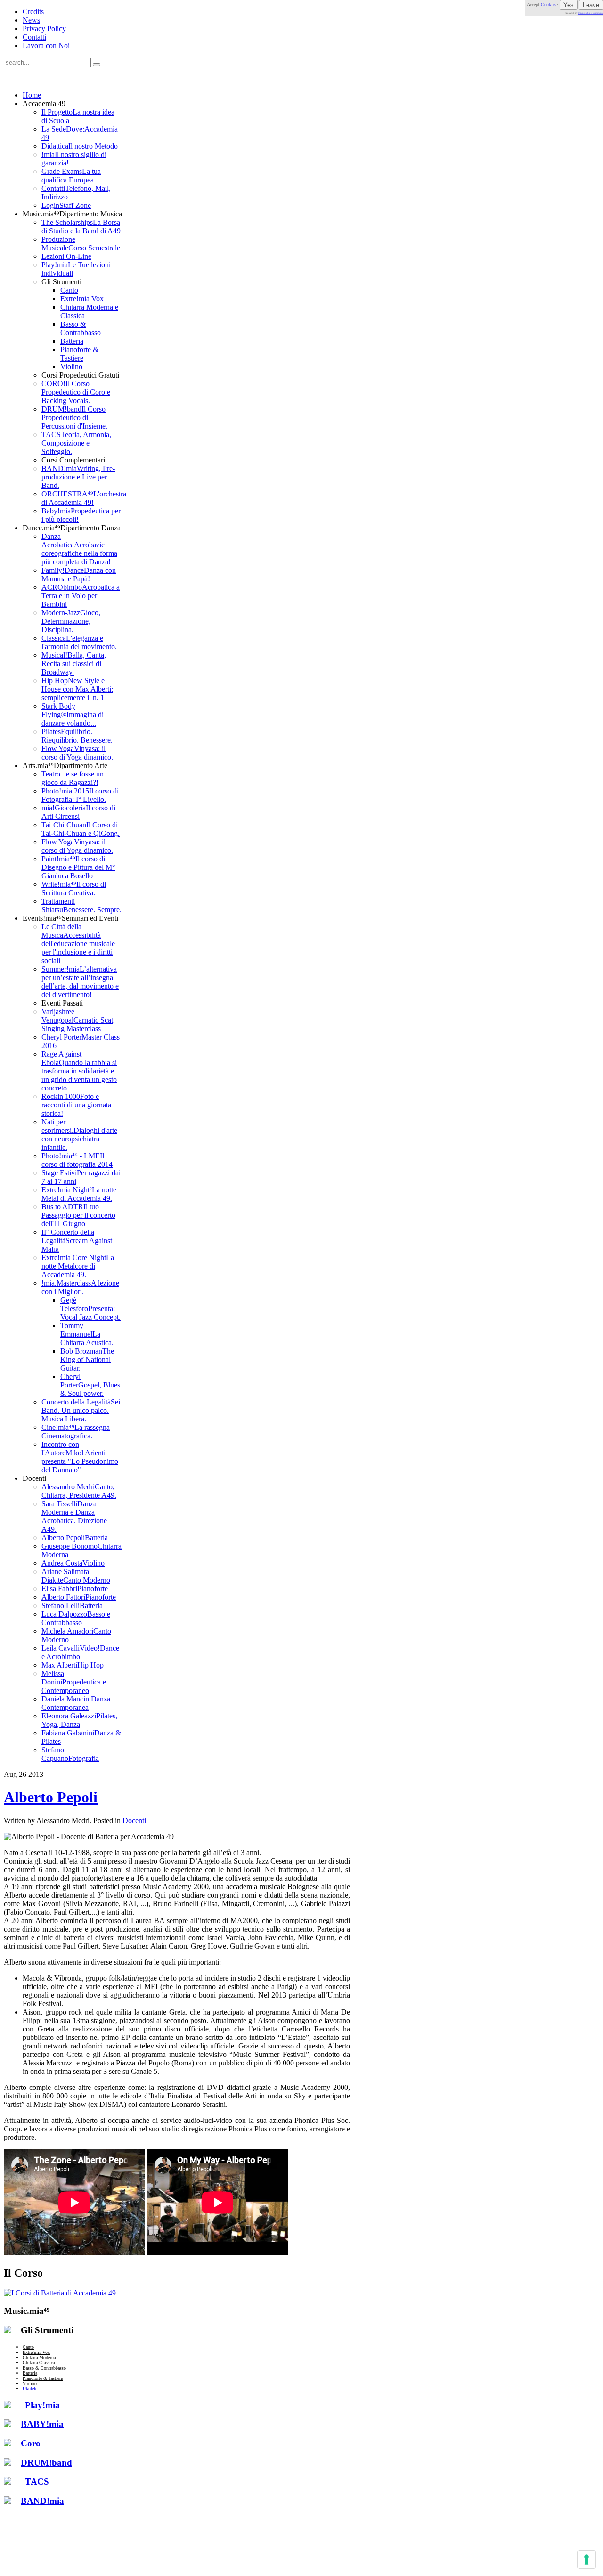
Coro (31, 2443)
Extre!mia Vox (36, 2352)
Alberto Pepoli (51, 1797)
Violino (30, 2383)
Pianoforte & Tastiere (43, 2378)
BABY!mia (42, 2424)
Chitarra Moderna (39, 2357)
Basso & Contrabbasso (44, 2368)
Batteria (30, 2373)
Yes (569, 5)
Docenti (134, 1821)
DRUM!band (46, 2463)
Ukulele (30, 2389)
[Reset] (97, 65)
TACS (37, 2481)
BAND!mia (42, 2501)
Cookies (549, 4)
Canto (28, 2347)
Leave (591, 5)
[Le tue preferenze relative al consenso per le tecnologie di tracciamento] (587, 2559)
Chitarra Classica (39, 2363)
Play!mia (42, 2405)
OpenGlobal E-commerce (591, 13)
